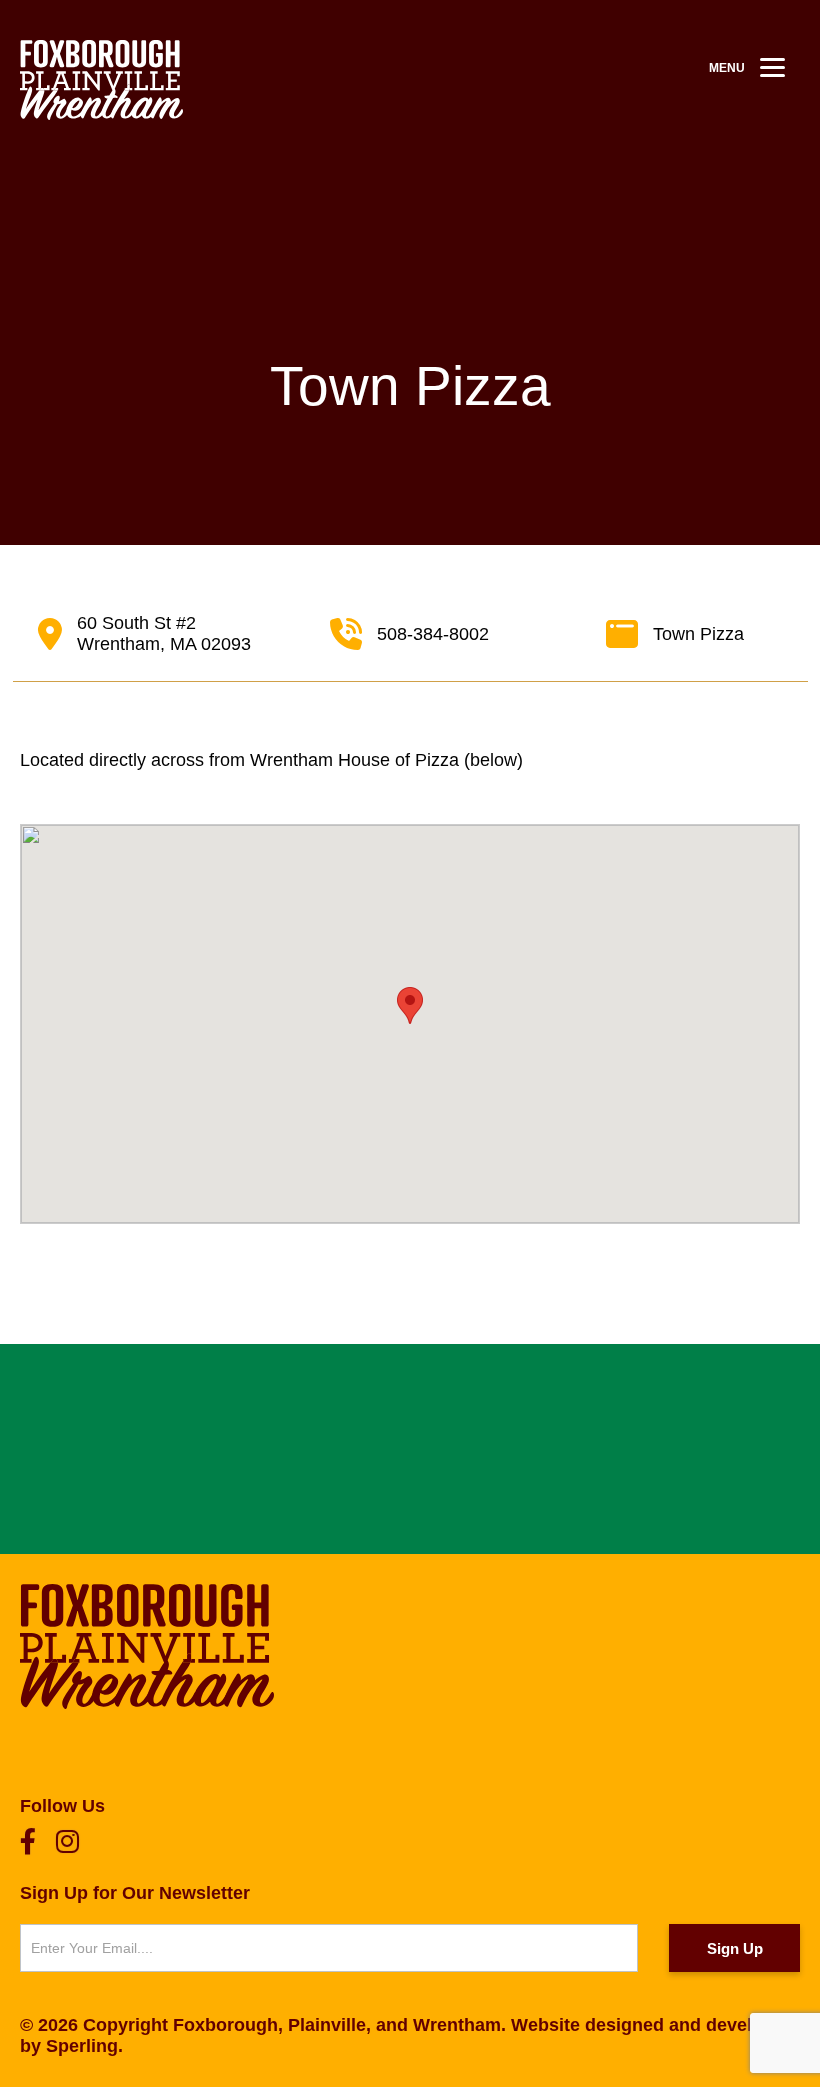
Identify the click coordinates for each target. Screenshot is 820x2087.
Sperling (82, 2046)
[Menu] (772, 67)
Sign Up (735, 1948)
